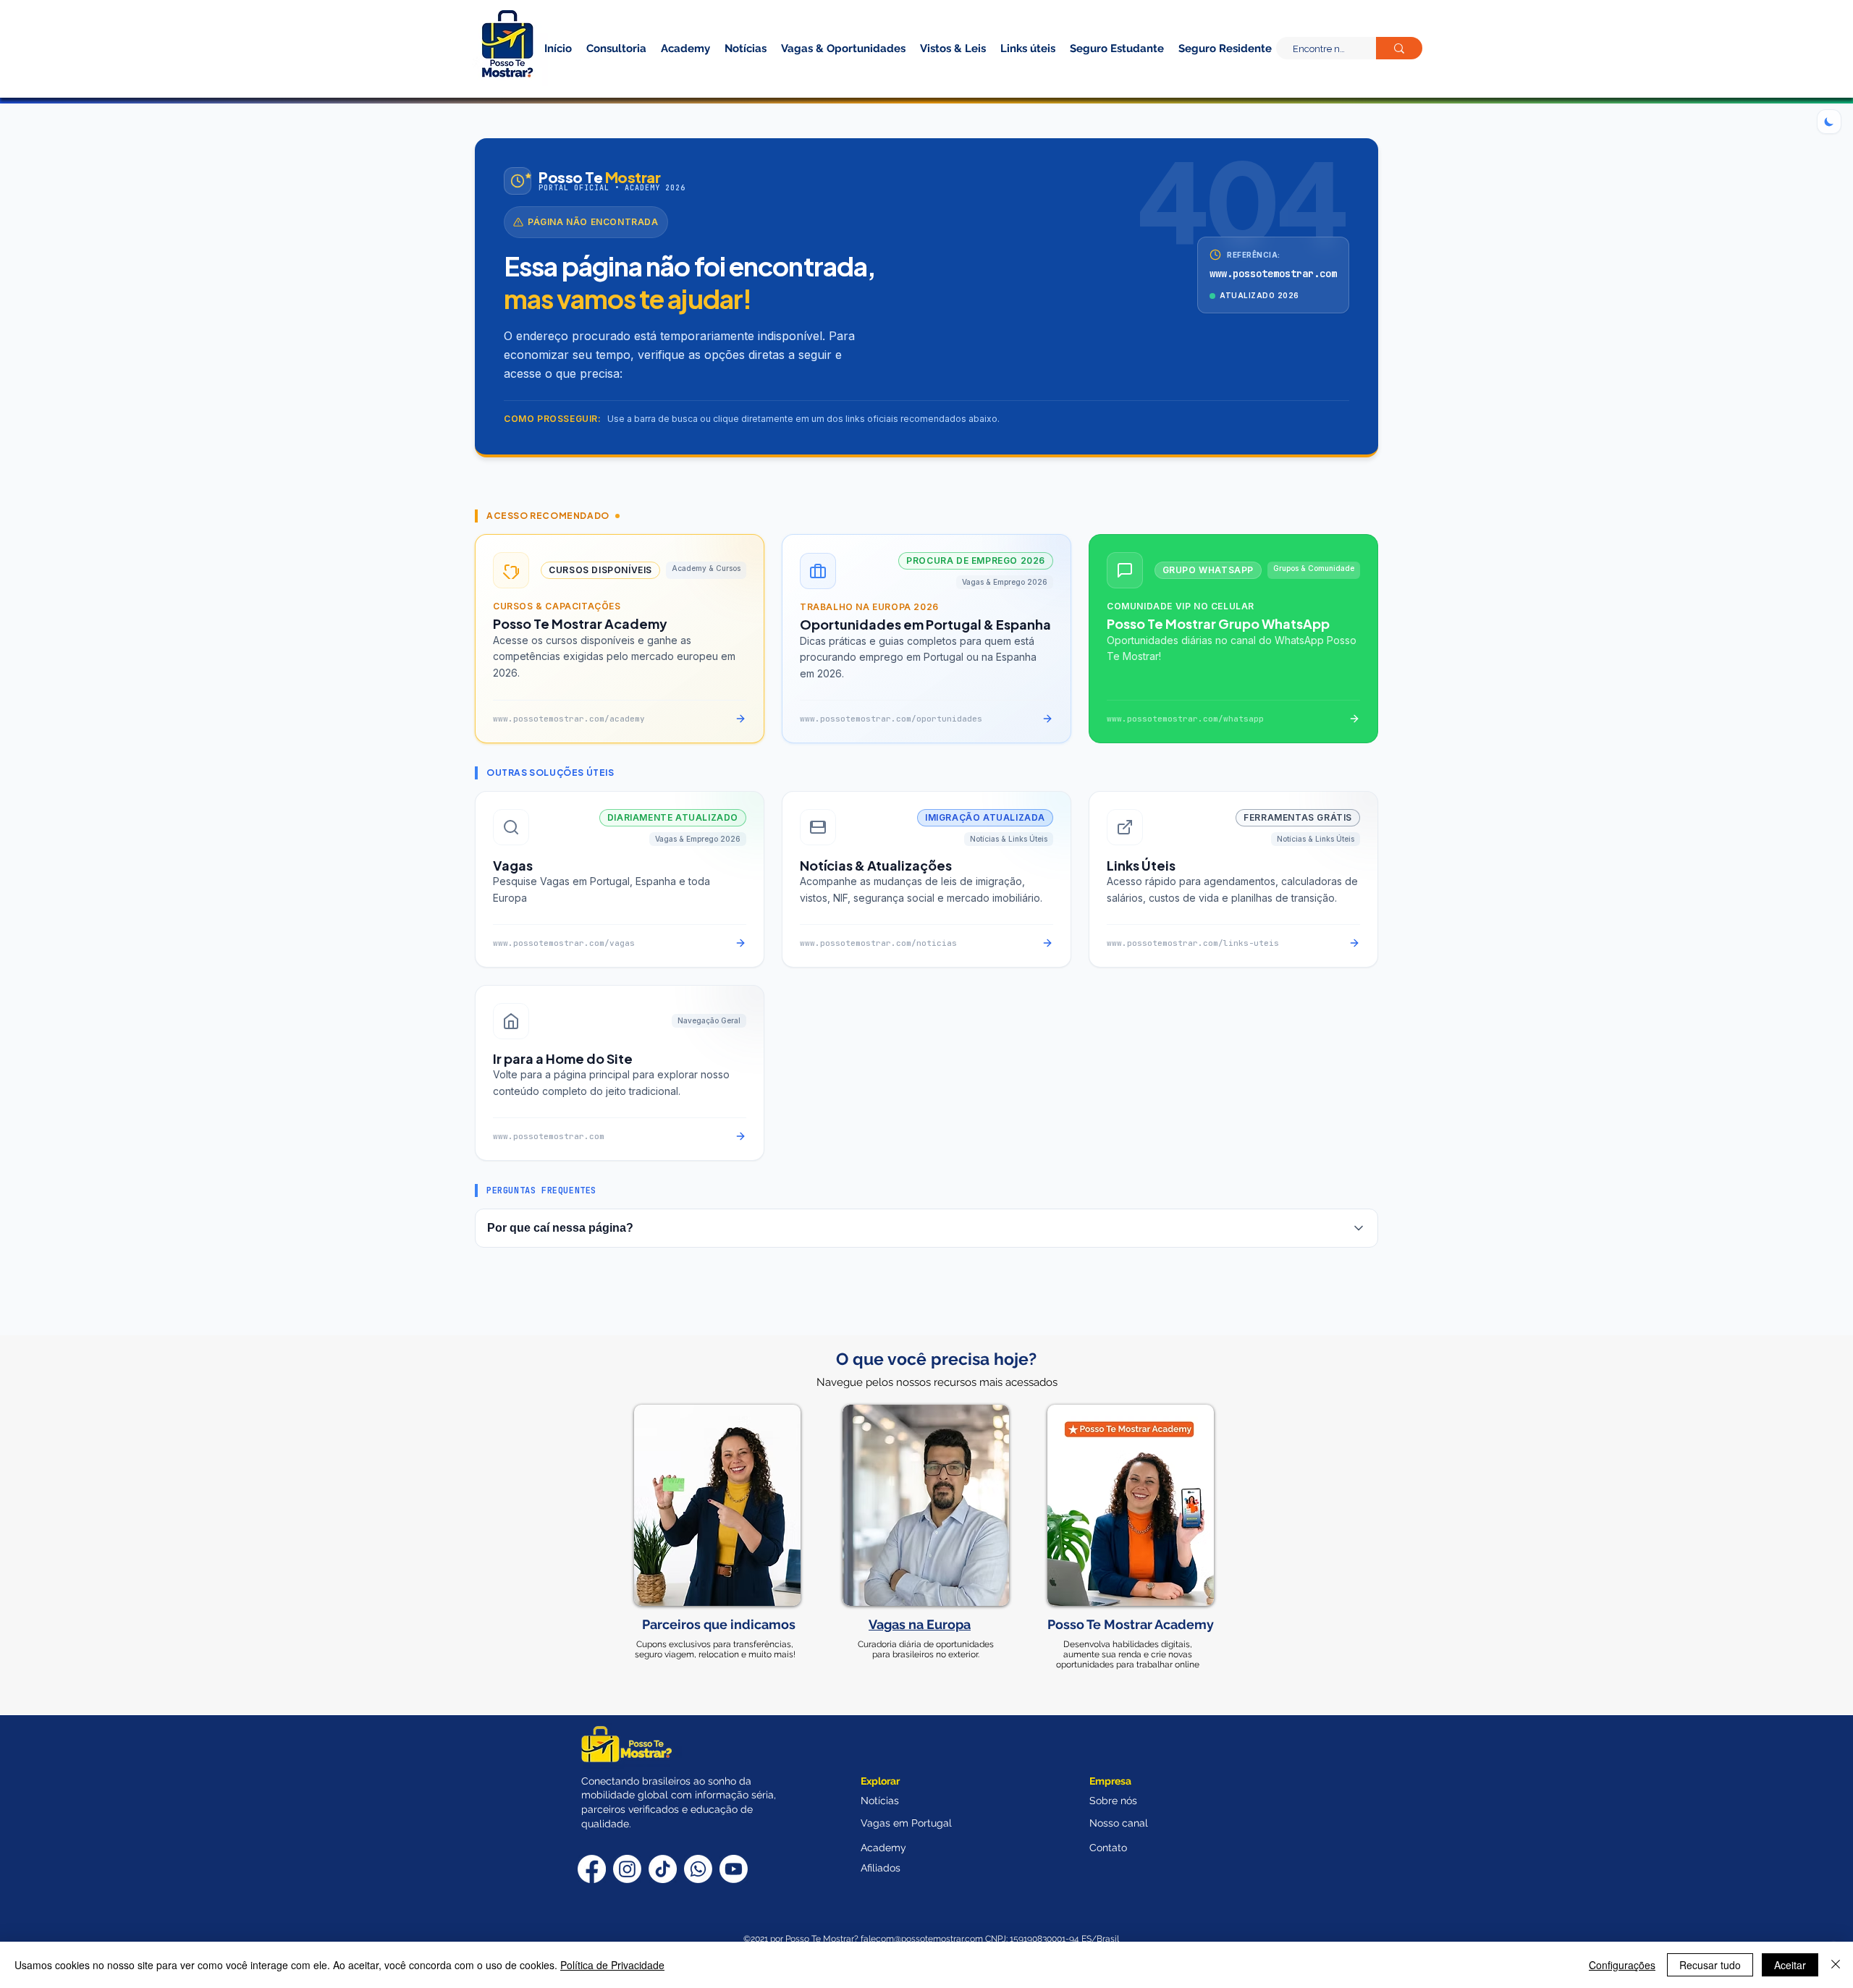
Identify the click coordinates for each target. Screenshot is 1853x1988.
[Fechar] (1836, 1965)
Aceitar (1790, 1965)
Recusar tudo (1710, 1965)
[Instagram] (627, 1869)
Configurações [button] (1622, 1965)
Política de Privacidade (612, 1965)
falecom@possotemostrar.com (923, 1939)
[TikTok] (663, 1869)
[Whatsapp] (698, 1869)
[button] (1200, 71)
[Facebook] (592, 1869)
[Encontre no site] (1399, 48)
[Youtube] (734, 1869)
